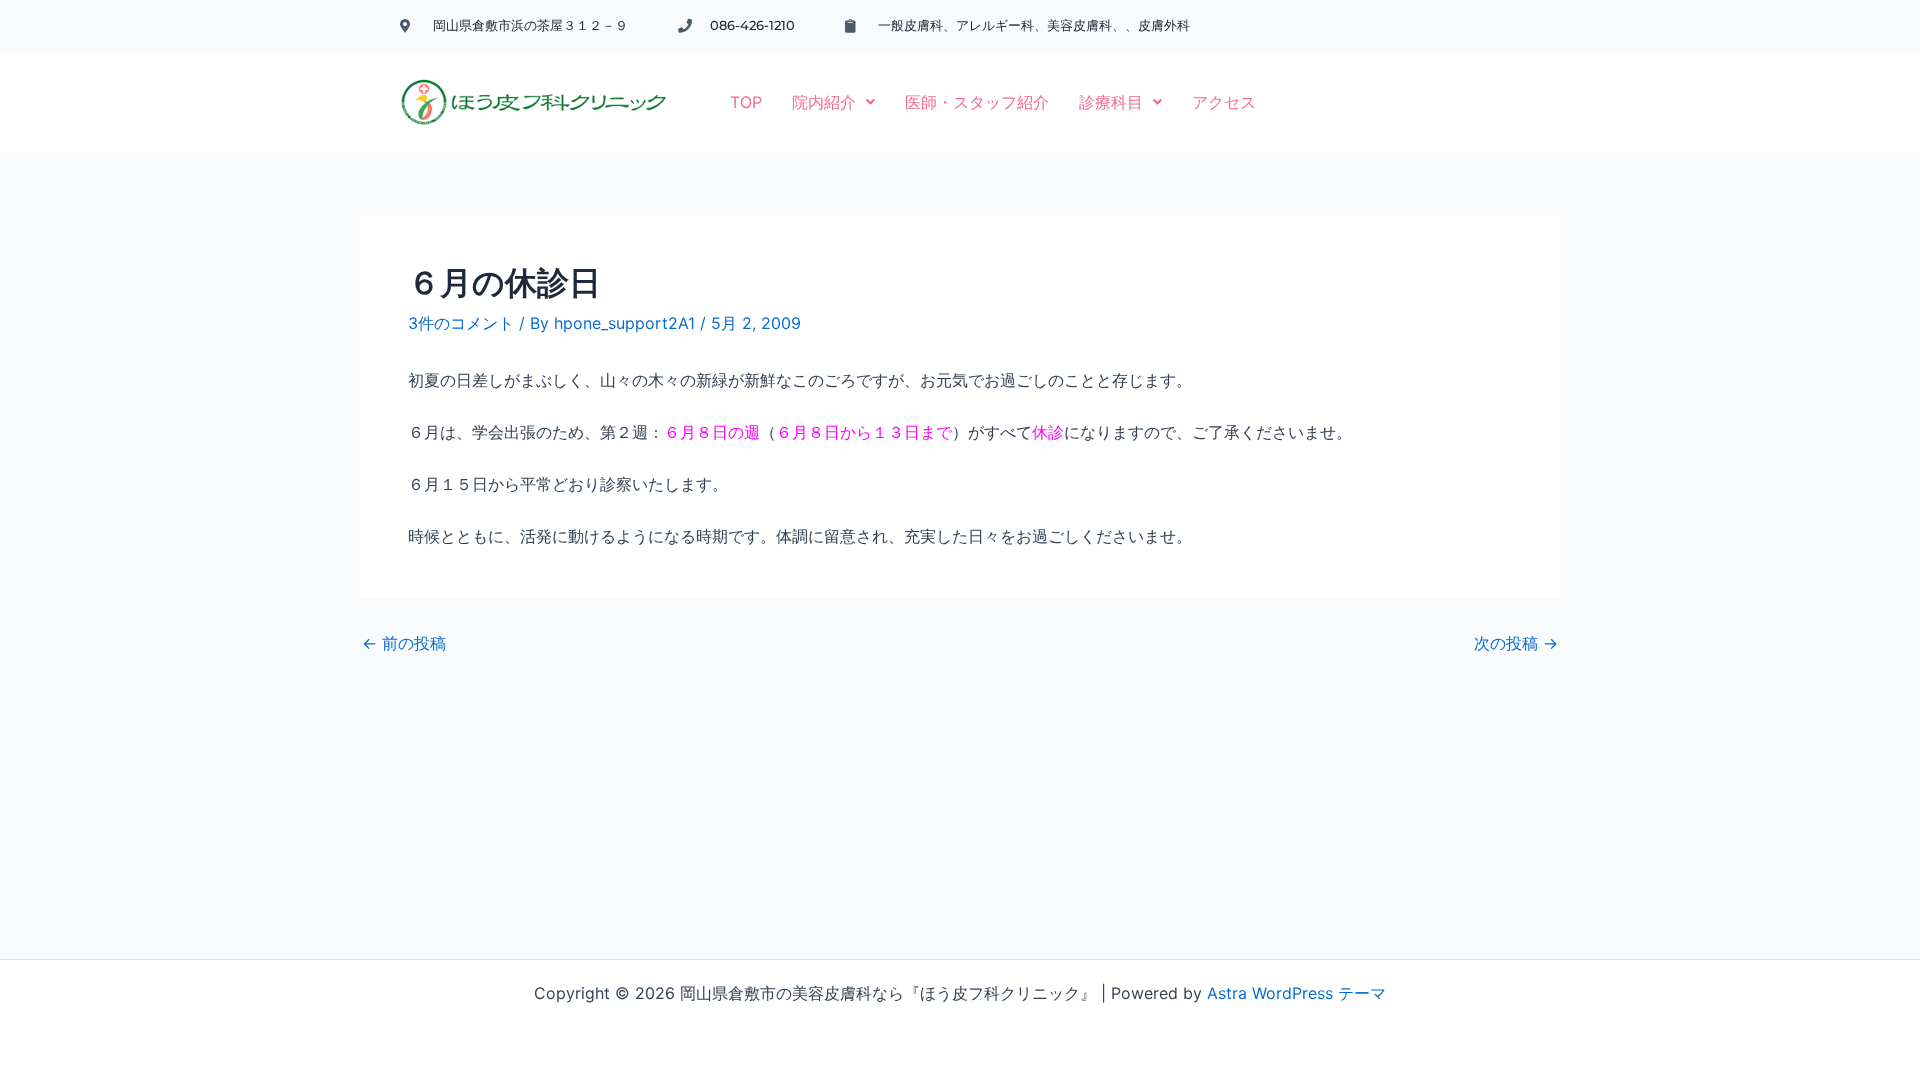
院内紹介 (824, 102)
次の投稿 (1516, 643)
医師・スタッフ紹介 (977, 102)
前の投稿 (404, 643)
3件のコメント (461, 323)
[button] (833, 102)
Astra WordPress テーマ (1296, 993)
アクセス (1224, 102)
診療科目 (1111, 102)
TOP (746, 102)
